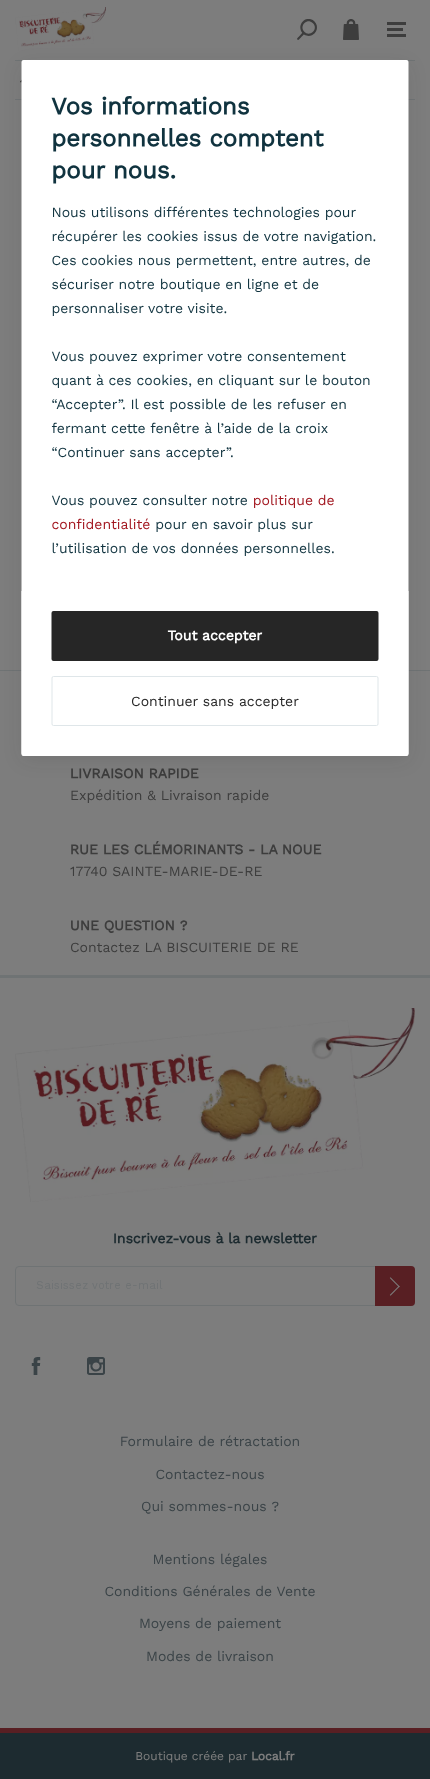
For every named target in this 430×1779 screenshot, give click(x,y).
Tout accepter (215, 636)
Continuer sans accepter (215, 702)
